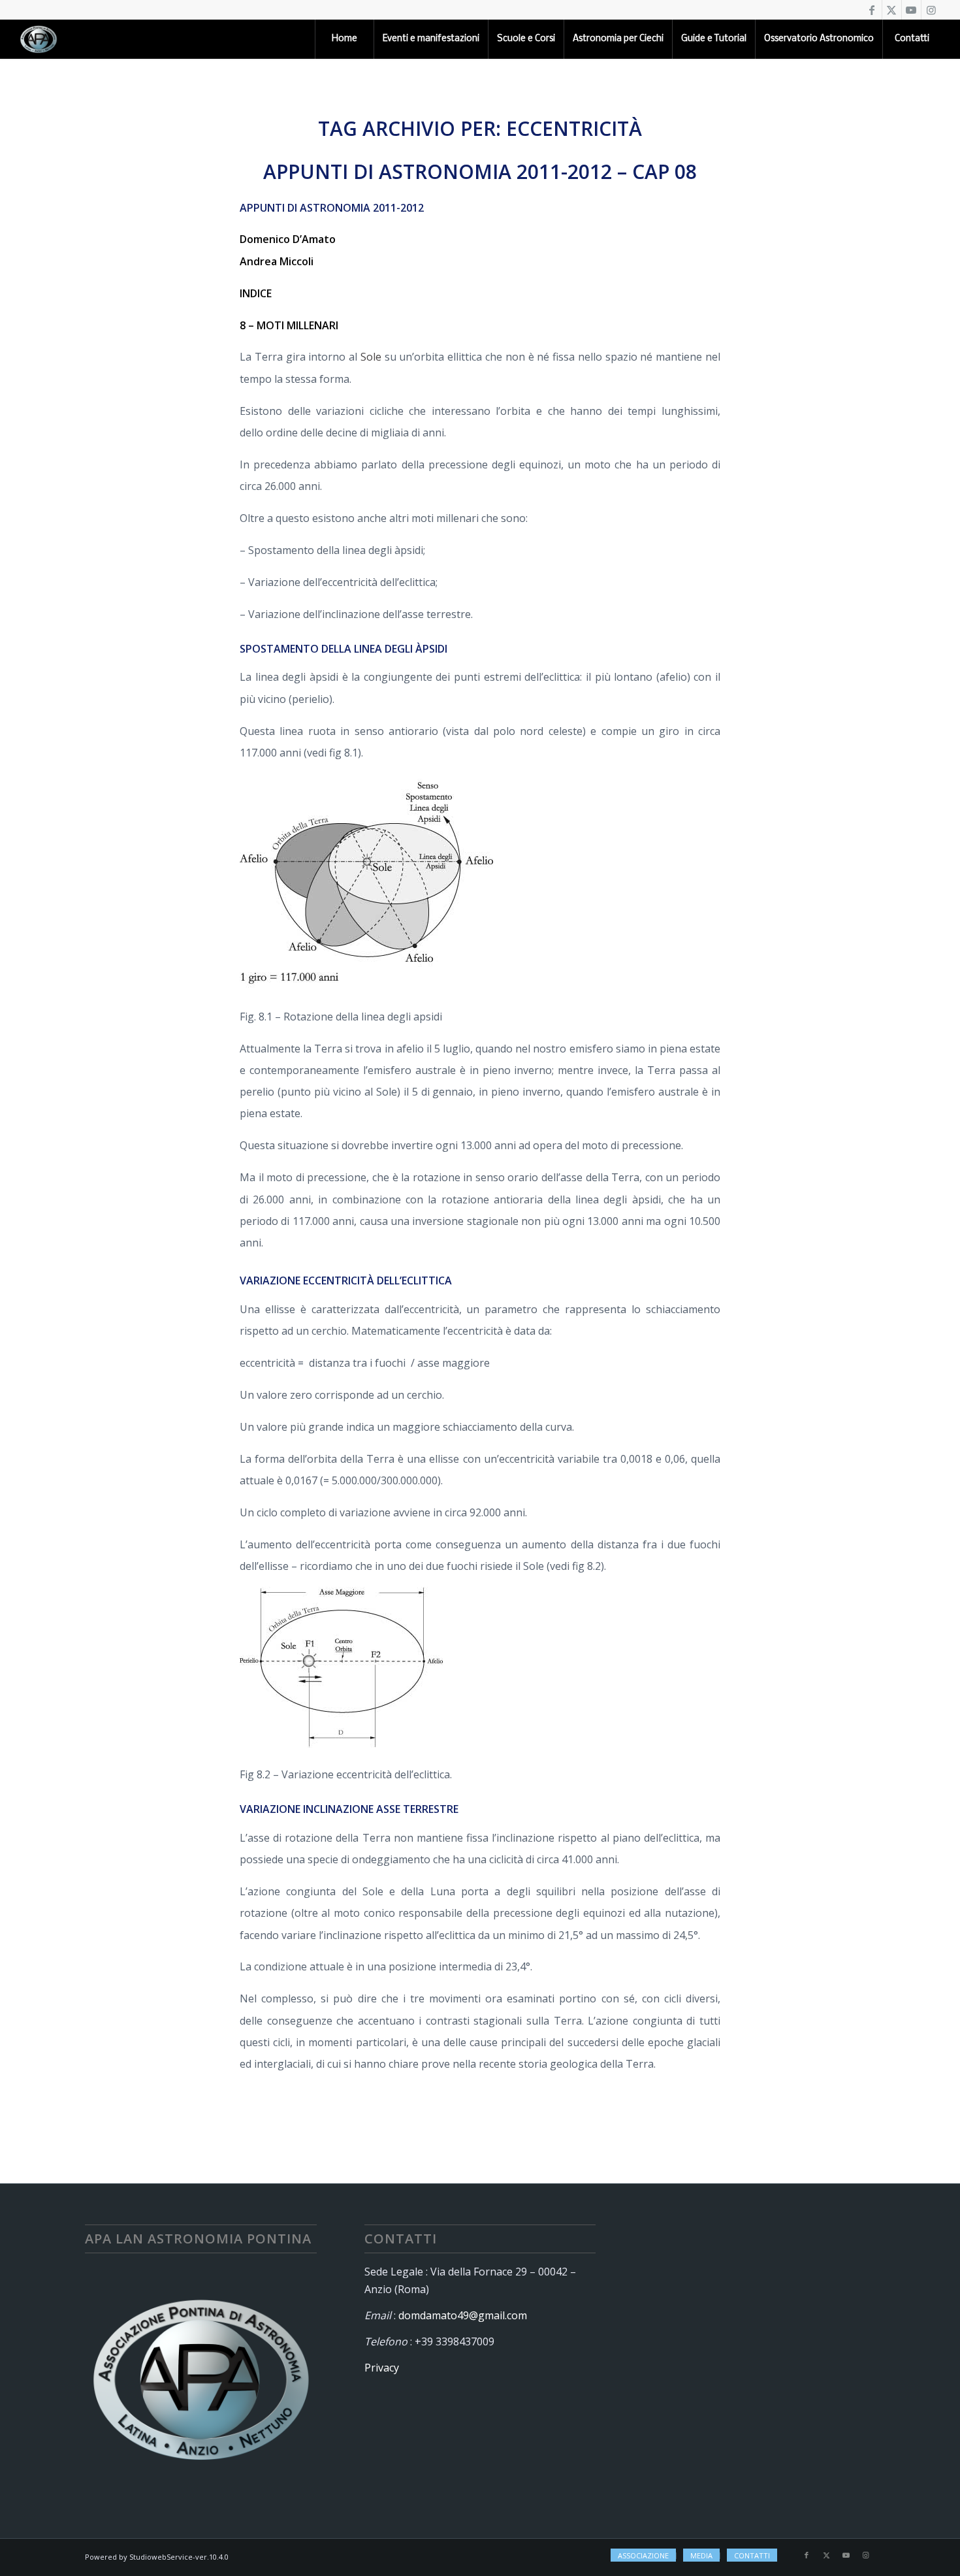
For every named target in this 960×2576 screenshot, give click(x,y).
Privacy (382, 2368)
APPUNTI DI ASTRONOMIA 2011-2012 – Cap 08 (480, 171)
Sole (371, 357)
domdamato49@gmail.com (463, 2315)
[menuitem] (344, 39)
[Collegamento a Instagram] (931, 10)
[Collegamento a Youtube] (911, 10)
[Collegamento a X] (892, 10)
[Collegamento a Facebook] (872, 10)
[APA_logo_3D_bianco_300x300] (39, 39)
